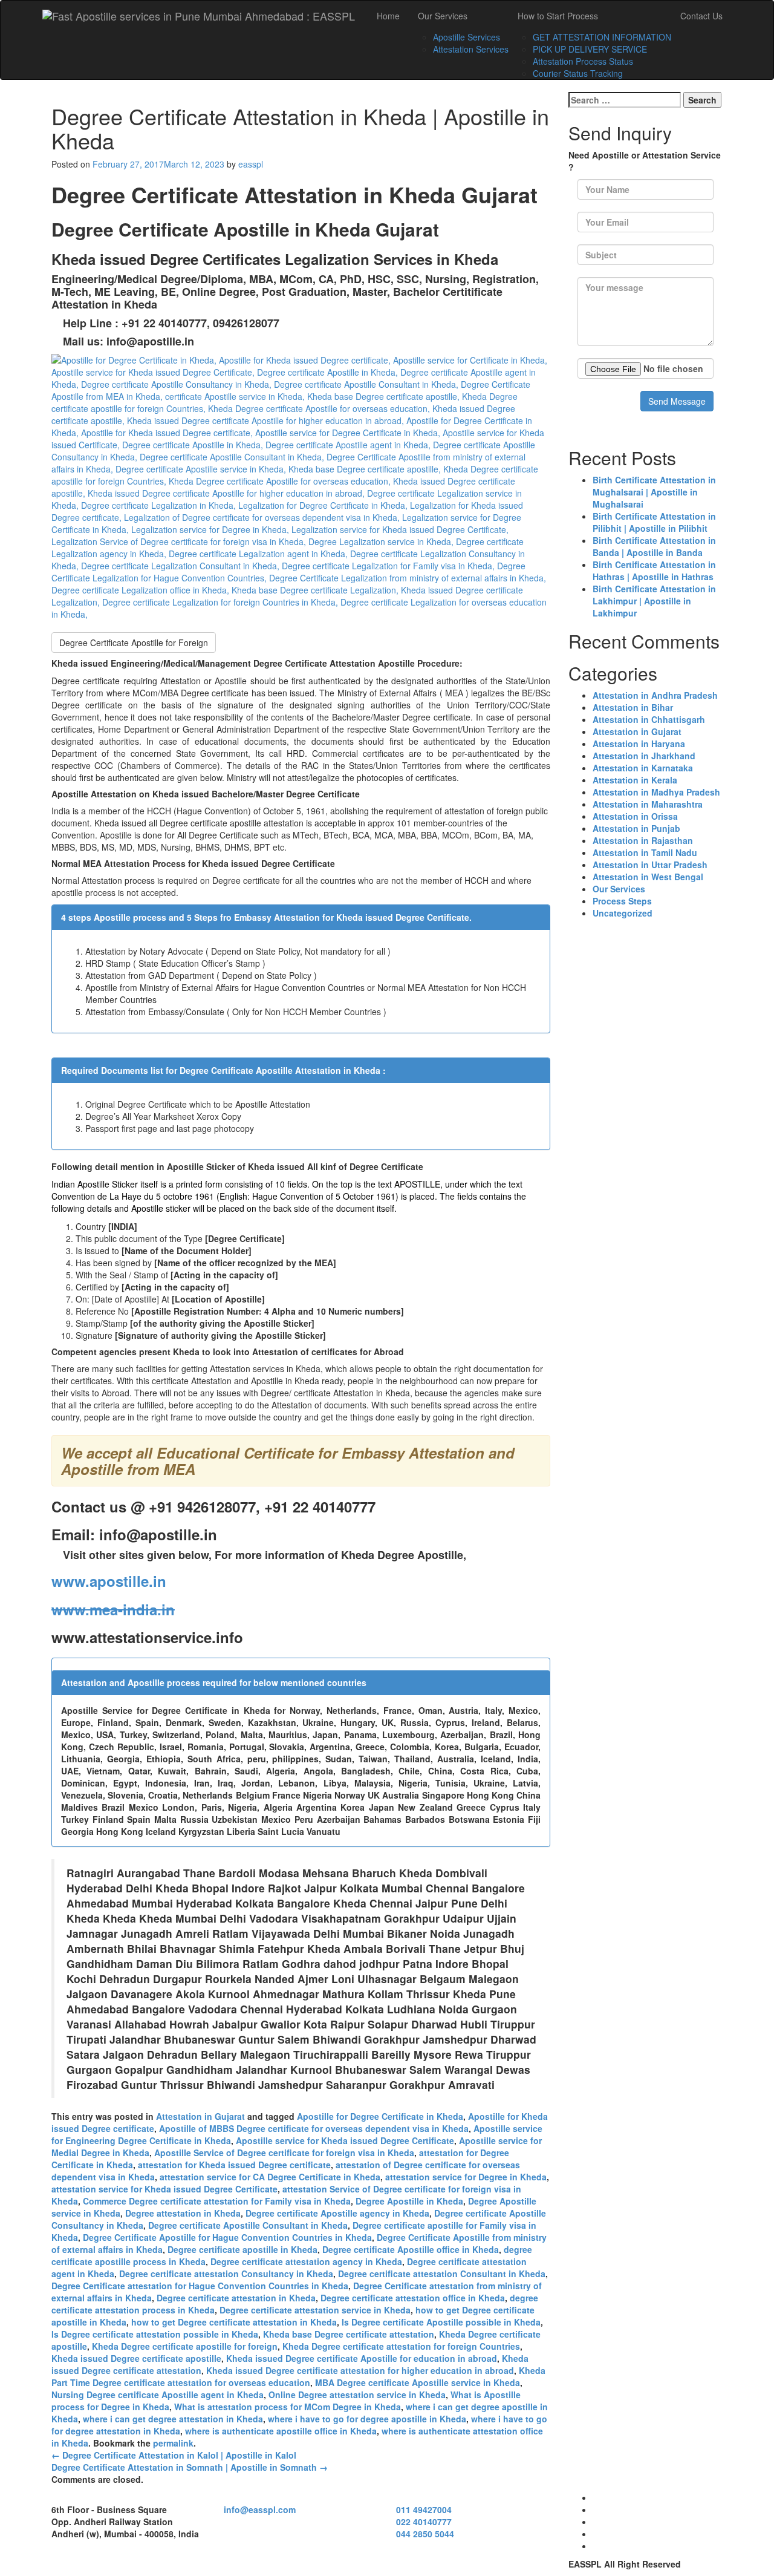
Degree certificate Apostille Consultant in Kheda (248, 2225)
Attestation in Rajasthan (643, 840)
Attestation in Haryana (639, 744)
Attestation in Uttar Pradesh (650, 865)
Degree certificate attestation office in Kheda (413, 2298)
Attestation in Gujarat (200, 2116)
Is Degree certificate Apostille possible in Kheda (441, 2322)
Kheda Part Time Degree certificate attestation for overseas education (298, 2376)
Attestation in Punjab (636, 828)
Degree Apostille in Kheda (409, 2201)
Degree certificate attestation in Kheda (236, 2298)
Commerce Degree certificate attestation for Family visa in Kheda (217, 2201)
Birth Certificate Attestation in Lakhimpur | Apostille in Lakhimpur (654, 601)
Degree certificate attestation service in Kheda (315, 2310)
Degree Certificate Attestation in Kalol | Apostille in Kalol (174, 2455)
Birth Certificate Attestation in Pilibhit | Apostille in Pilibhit (654, 522)
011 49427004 (424, 2509)
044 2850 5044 (425, 2534)
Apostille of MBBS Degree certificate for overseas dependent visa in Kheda (314, 2128)
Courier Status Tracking (578, 73)
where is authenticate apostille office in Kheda (281, 2431)
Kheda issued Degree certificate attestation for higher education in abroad (360, 2370)
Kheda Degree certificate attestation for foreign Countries (401, 2346)
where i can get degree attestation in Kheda (173, 2419)
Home (388, 16)
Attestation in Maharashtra (648, 804)
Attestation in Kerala (635, 780)
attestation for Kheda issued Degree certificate (234, 2165)
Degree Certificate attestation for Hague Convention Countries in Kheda (200, 2286)
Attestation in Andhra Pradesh (655, 695)
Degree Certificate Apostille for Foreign (134, 642)
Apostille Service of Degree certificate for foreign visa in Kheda (284, 2153)
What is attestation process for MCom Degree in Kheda (288, 2407)
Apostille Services (467, 37)
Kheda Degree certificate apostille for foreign (185, 2346)
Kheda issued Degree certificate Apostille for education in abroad (362, 2358)
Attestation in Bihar (633, 707)
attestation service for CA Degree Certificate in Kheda (270, 2177)
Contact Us (701, 16)
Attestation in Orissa (635, 816)
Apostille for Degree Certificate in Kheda (380, 2116)
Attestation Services (471, 49)
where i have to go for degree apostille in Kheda (367, 2419)
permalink (173, 2443)
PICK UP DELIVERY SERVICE (590, 49)
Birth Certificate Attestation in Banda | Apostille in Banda (654, 546)
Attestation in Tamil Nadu (645, 852)
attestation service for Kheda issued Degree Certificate (164, 2189)
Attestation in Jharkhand (644, 756)
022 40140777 (424, 2522)
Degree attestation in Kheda (183, 2213)
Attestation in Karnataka (643, 768)
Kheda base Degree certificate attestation (349, 2334)
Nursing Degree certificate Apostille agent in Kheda (158, 2395)
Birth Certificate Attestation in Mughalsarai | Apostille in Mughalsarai (654, 492)
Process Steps (622, 901)
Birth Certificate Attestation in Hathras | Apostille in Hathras (654, 570)
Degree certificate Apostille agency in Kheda (337, 2213)
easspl (251, 164)
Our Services (443, 16)
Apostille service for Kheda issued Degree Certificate (345, 2140)
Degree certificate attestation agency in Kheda (306, 2261)
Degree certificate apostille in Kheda (242, 2249)
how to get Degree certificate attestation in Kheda (234, 2322)
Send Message (677, 401)
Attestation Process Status (583, 61)
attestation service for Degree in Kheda (466, 2177)
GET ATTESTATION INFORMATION (602, 37)
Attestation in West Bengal (648, 877)
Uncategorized (623, 913)
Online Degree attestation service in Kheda (357, 2395)
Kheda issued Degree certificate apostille (136, 2358)
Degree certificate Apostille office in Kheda (411, 2249)
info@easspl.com (260, 2509)
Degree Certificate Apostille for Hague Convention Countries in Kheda (227, 2237)
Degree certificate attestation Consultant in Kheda (442, 2274)
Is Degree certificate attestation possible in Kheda (155, 2334)
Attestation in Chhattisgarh (649, 719)
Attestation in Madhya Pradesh (656, 792)
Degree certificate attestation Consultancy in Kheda (226, 2274)
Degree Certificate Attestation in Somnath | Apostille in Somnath (190, 2467)
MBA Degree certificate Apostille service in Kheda (418, 2382)
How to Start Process (558, 16)
